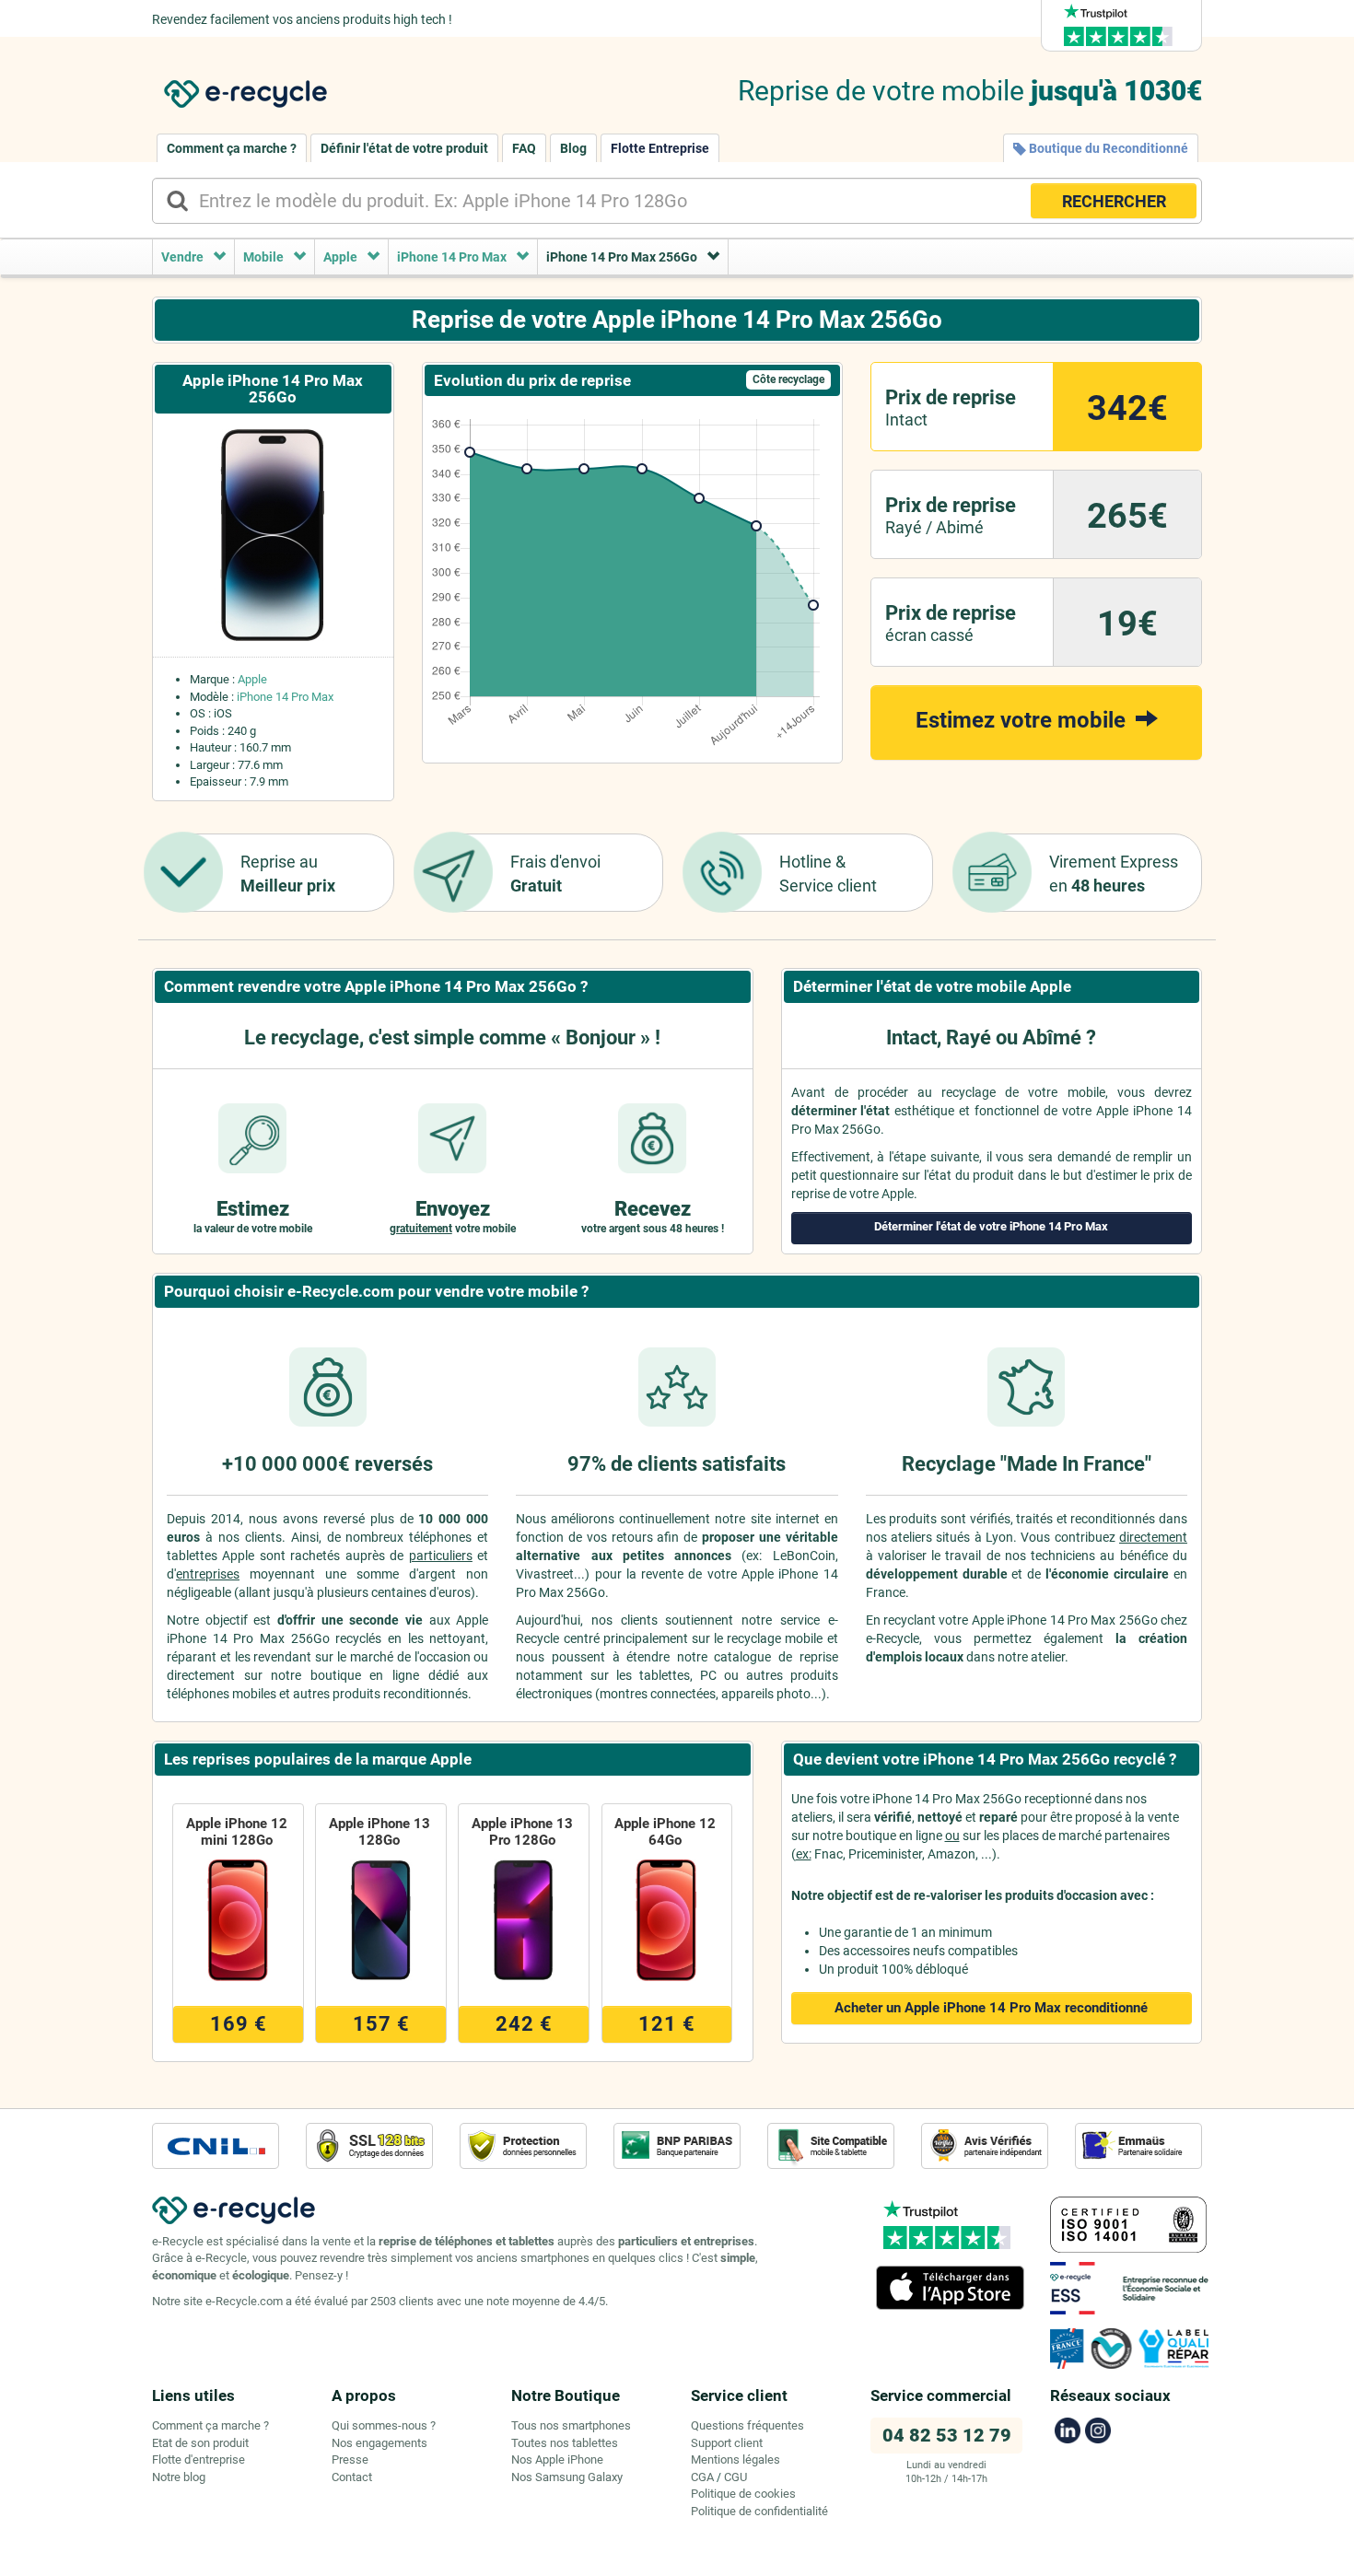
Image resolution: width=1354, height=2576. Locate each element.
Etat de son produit (200, 2443)
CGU (735, 2477)
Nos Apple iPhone (557, 2459)
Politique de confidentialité (759, 2511)
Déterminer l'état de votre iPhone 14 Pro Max (991, 1226)
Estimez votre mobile (1023, 720)
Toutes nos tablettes (565, 2443)
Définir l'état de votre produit (404, 148)
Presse (350, 2459)
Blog (573, 148)
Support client (727, 2443)
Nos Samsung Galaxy (567, 2477)
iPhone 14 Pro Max (285, 697)
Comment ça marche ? (232, 148)
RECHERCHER (1114, 201)
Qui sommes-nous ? (384, 2425)
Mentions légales (735, 2459)
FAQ (524, 148)
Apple (252, 679)
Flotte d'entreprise (198, 2459)
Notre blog (179, 2477)
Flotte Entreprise (660, 148)
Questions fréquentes (747, 2425)
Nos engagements (379, 2443)
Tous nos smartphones (571, 2425)
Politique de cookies (743, 2494)
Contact (352, 2477)
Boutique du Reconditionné (1107, 148)
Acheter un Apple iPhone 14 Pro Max (991, 2008)
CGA (702, 2477)
